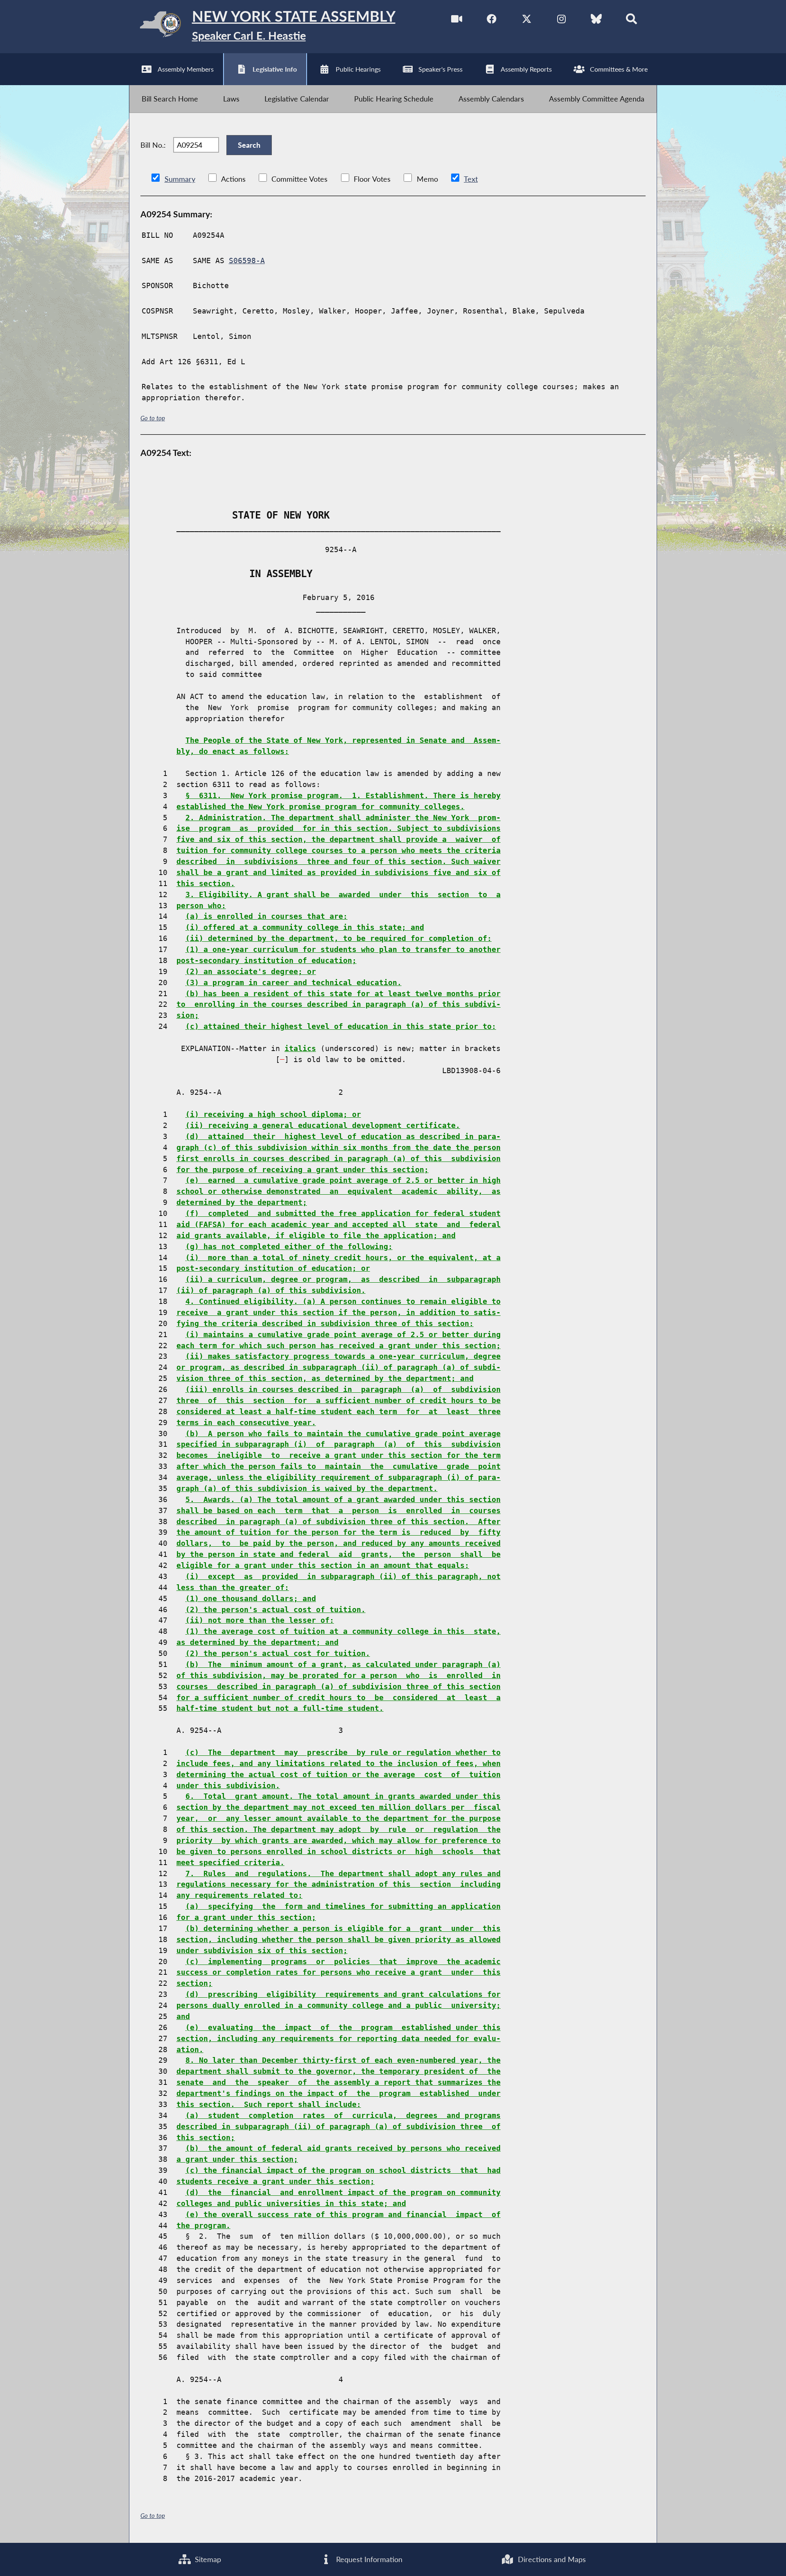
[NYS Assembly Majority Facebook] (492, 20)
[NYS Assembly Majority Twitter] (527, 20)
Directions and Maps (551, 2559)
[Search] (631, 20)
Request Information (368, 2559)
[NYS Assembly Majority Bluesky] (596, 20)
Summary (180, 179)
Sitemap (207, 2559)
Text (471, 179)
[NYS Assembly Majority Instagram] (561, 20)
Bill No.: (153, 145)
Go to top (153, 418)
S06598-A (247, 261)
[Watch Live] (457, 20)
